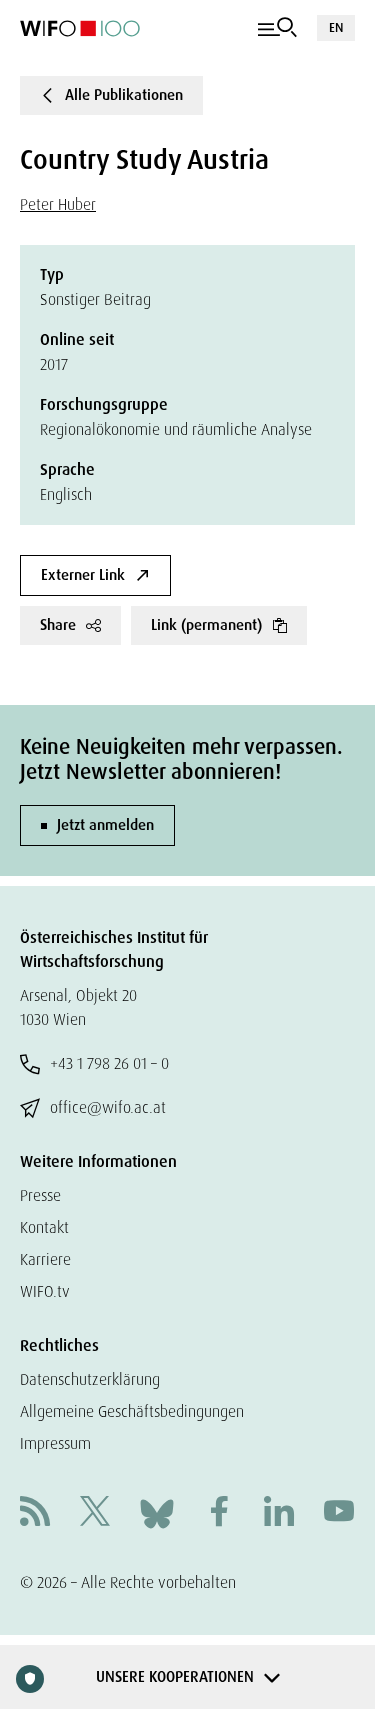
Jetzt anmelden (105, 825)
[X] (95, 1513)
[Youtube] (339, 1513)
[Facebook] (219, 1513)
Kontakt (44, 1227)
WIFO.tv (45, 1291)
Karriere (45, 1259)
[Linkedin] (279, 1513)
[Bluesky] (157, 1512)
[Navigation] (277, 28)
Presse (40, 1195)
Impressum (55, 1443)
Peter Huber (58, 204)
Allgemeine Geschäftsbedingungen (132, 1411)
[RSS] (35, 1513)
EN (336, 27)
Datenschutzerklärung (90, 1379)
